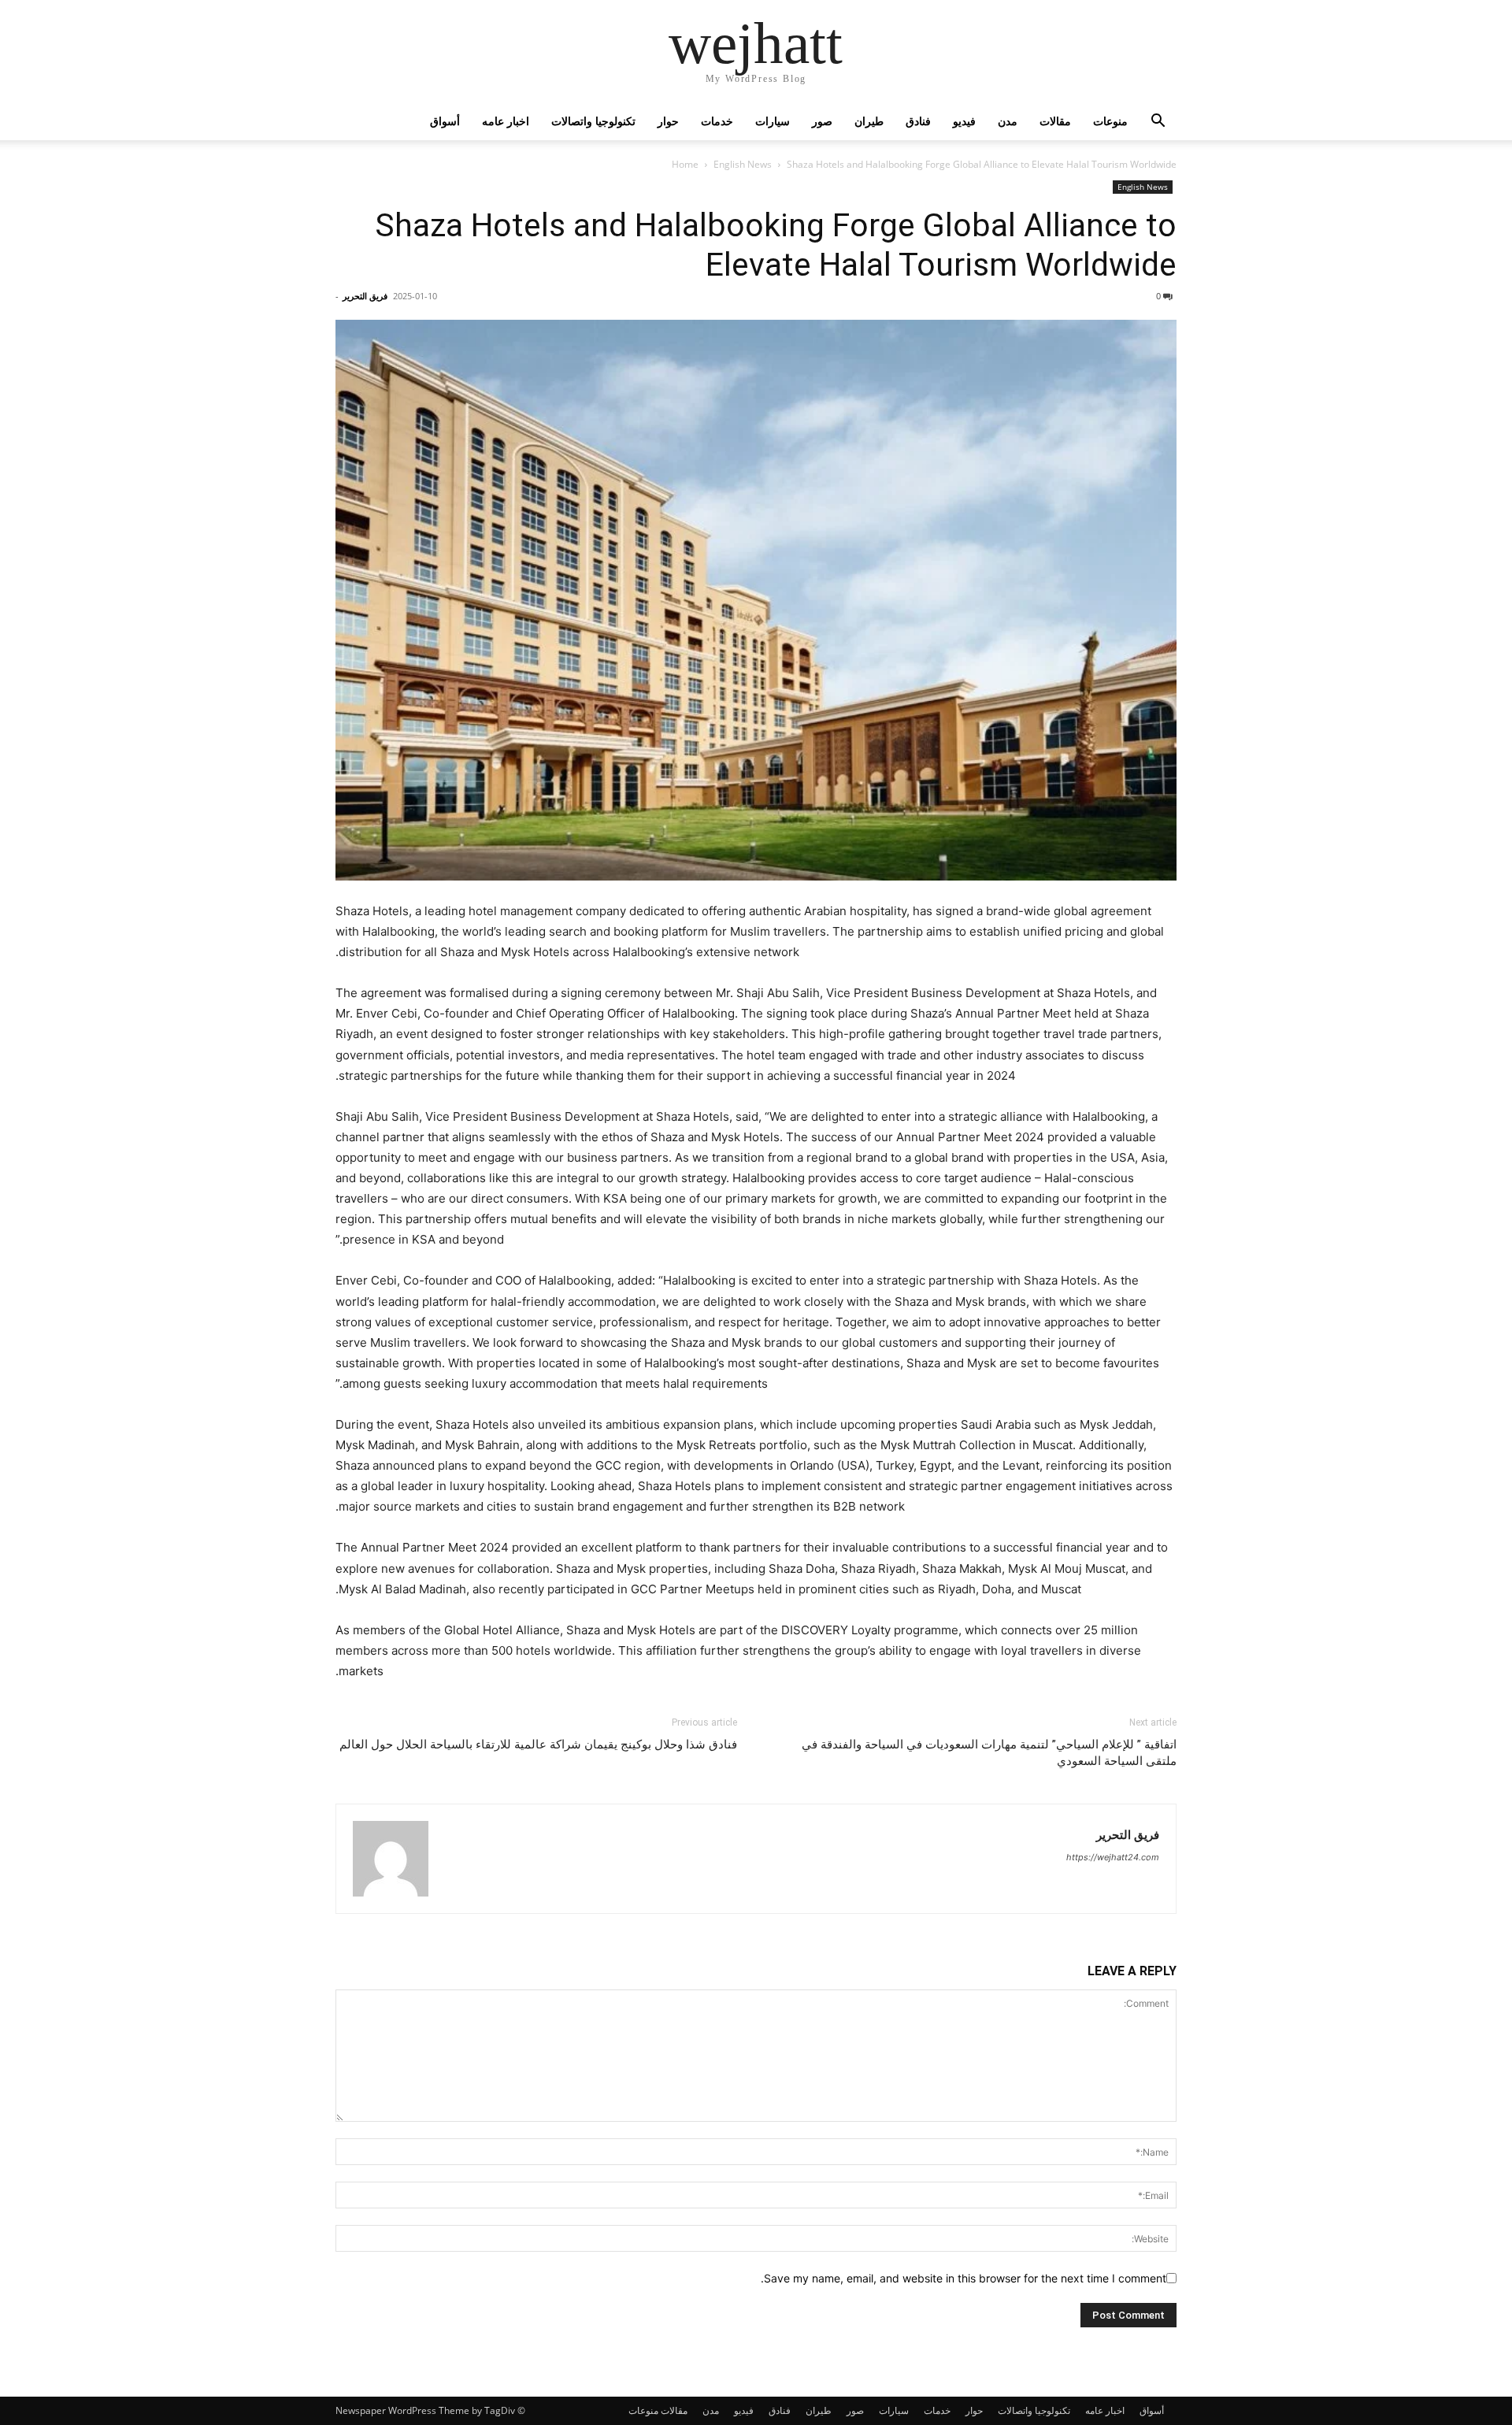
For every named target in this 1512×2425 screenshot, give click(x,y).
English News (743, 164)
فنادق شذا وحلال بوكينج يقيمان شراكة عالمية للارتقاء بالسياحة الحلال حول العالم (538, 1745)
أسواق (445, 121)
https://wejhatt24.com (1113, 1857)
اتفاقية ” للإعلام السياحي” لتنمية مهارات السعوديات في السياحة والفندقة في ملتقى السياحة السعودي (989, 1753)
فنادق (918, 121)
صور (822, 121)
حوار (668, 121)
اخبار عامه (506, 121)
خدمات (717, 121)
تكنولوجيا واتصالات (593, 121)
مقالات (1055, 121)
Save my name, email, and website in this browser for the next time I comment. (964, 2278)
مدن (1008, 121)
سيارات (773, 121)
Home (685, 164)
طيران (869, 121)
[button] (1158, 122)
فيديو (964, 121)
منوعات (1110, 121)
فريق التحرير (365, 296)
